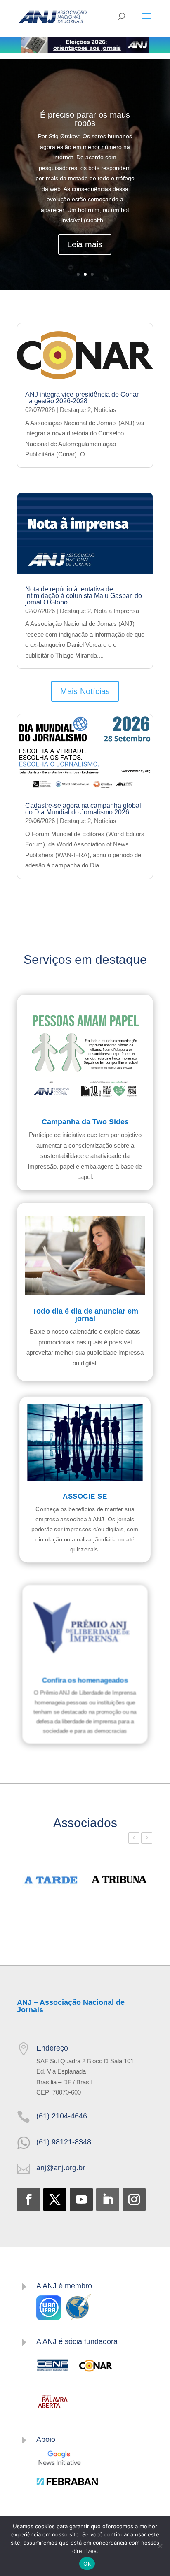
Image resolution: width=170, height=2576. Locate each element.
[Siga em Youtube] (81, 2199)
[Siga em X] (55, 2199)
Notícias (105, 410)
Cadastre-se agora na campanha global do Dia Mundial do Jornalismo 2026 (83, 809)
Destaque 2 (75, 410)
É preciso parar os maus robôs (85, 119)
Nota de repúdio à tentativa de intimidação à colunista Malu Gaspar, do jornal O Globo (84, 596)
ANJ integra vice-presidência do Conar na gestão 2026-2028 (82, 398)
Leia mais (85, 244)
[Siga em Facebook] (28, 2199)
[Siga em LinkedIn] (108, 2199)
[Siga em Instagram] (134, 2199)
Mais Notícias (85, 691)
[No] (160, 2546)
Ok (87, 2564)
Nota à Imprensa (117, 611)
